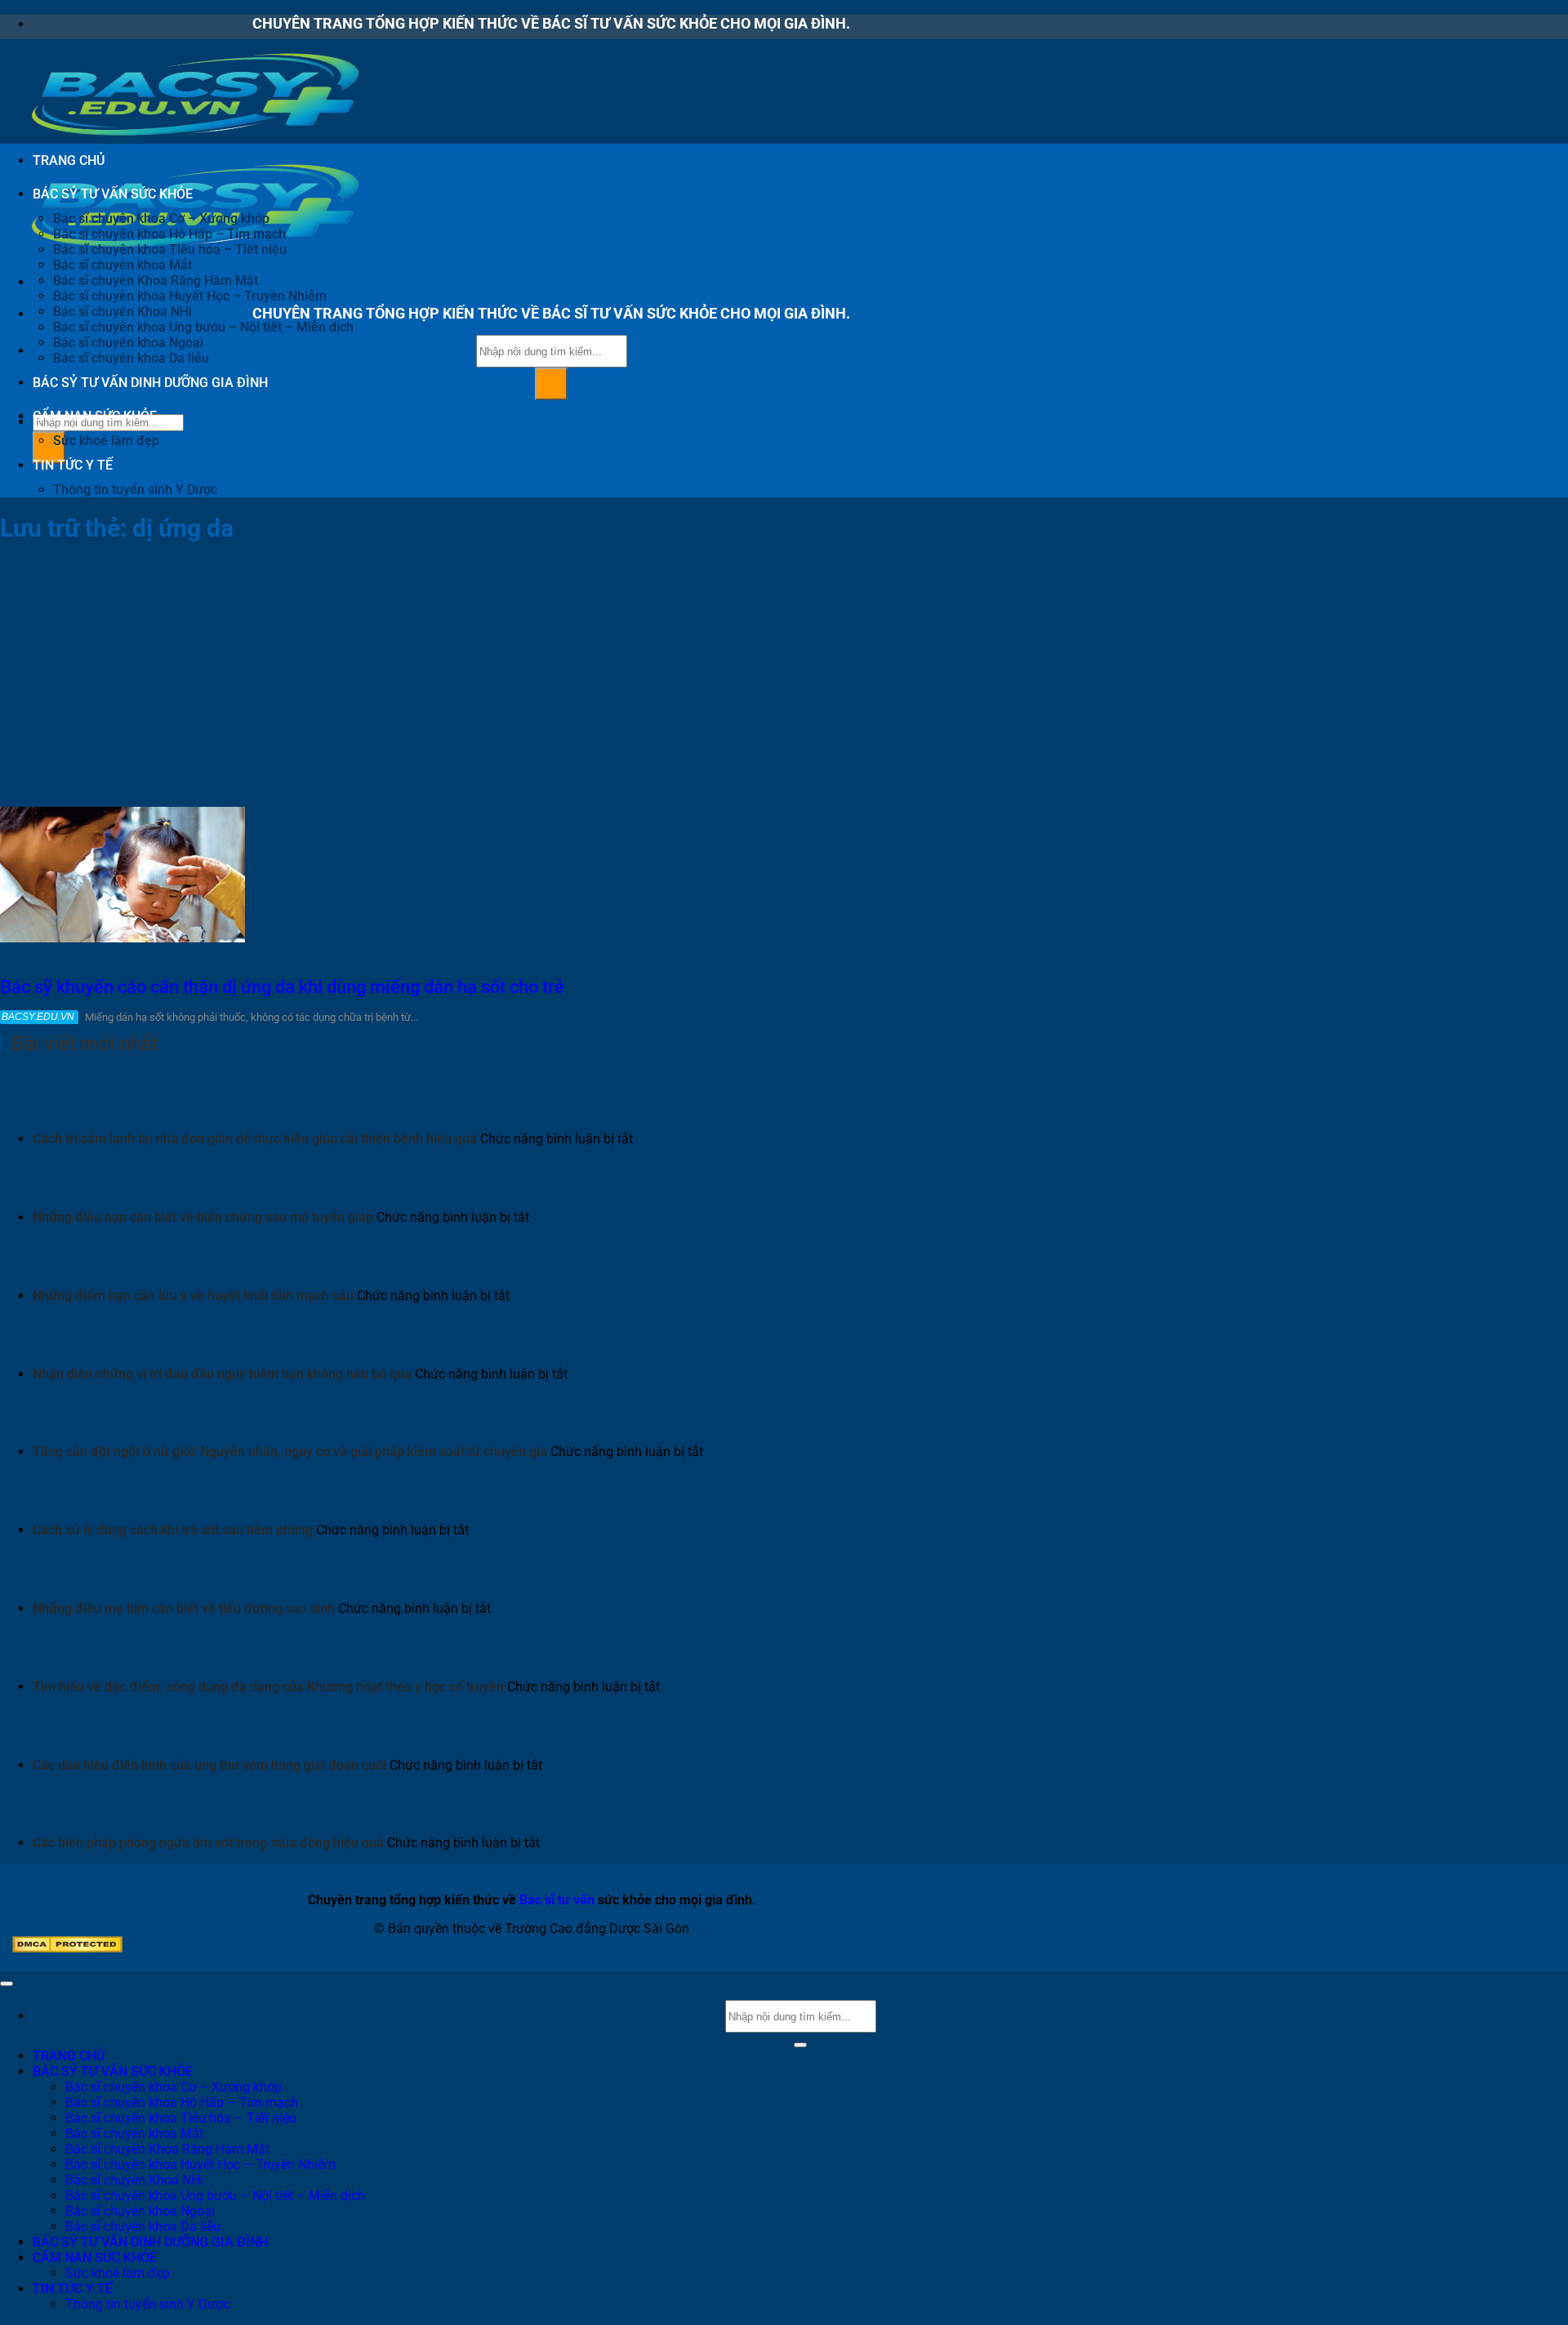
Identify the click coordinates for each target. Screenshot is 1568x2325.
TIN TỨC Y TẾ (73, 465)
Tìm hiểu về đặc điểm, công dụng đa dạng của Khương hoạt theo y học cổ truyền (268, 1687)
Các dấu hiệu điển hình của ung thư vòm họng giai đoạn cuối (209, 1765)
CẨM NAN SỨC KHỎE (95, 416)
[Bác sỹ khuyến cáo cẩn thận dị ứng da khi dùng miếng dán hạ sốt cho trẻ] (122, 938)
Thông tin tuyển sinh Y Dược (135, 490)
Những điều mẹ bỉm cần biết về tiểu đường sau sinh (184, 1608)
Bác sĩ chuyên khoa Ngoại (128, 343)
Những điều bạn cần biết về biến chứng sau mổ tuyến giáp (203, 1217)
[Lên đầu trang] (7, 1984)
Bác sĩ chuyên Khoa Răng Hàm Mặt (156, 281)
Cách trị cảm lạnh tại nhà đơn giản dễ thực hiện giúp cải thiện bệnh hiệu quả (255, 1139)
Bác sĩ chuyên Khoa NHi (122, 312)
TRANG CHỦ (69, 160)
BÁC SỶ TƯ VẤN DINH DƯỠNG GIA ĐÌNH (150, 383)
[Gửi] (551, 384)
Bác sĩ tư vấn (557, 1900)
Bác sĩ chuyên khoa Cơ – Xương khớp (161, 218)
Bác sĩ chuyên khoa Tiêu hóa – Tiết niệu (170, 249)
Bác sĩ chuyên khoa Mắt (122, 265)
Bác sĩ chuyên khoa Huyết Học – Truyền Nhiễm (190, 296)
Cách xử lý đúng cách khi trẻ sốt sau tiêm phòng (173, 1530)
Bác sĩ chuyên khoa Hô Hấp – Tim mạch (169, 234)
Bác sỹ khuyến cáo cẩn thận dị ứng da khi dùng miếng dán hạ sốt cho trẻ (282, 987)
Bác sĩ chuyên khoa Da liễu (131, 358)
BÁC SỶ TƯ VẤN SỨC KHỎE (113, 194)
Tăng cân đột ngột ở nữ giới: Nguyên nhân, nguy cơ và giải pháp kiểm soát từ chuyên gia (290, 1452)
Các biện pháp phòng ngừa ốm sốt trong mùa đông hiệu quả (208, 1843)
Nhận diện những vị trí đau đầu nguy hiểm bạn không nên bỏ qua (222, 1374)
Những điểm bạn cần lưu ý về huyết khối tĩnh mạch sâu (193, 1296)
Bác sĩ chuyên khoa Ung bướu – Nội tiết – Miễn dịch (203, 327)
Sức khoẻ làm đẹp (106, 441)
